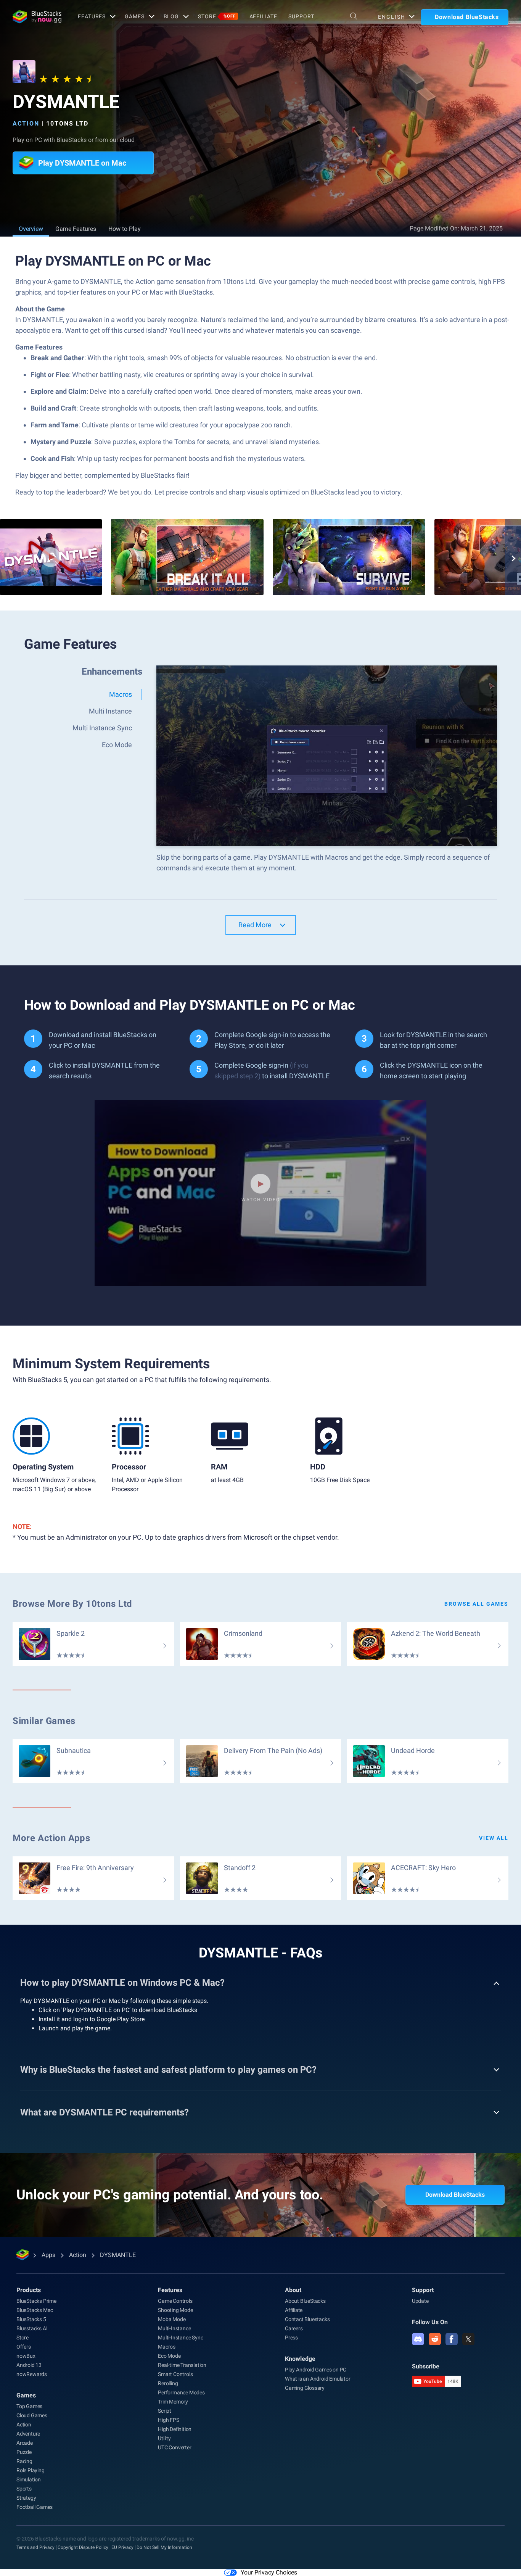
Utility (164, 2438)
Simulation (29, 2479)
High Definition (175, 2429)
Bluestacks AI (32, 2328)
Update (420, 2301)
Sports (24, 2489)
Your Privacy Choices (269, 2572)
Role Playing (31, 2470)
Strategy (26, 2498)
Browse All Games (476, 1604)
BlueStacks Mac (35, 2310)
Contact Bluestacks (307, 2319)
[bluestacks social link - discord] (418, 2339)
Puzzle (24, 2452)
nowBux (26, 2356)
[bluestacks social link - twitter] (468, 2339)
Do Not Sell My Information (164, 2547)
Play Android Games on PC (316, 2370)
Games (134, 16)
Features (92, 16)
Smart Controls (175, 2374)
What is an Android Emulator (318, 2379)
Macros (167, 2347)
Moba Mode (172, 2319)
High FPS (168, 2420)
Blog (171, 16)
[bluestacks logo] (37, 17)
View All (494, 1838)
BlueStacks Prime (36, 2301)
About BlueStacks (305, 2301)
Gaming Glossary (305, 2388)
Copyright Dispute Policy (83, 2547)
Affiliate (263, 16)
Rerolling (168, 2383)
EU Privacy (122, 2547)
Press (291, 2338)
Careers (294, 2328)
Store (217, 16)
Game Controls (175, 2301)
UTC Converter (174, 2447)
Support (301, 16)
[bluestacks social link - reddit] (435, 2339)
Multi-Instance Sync (180, 2338)
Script (165, 2411)
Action (26, 123)
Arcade (25, 2443)
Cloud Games (32, 2415)
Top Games (29, 2406)
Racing (24, 2461)
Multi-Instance (174, 2328)
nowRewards (32, 2374)
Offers (24, 2347)
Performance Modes (181, 2392)
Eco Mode (169, 2356)
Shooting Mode (175, 2310)
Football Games (35, 2507)
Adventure (28, 2434)
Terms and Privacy (35, 2547)
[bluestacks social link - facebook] (452, 2339)
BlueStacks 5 (31, 2319)
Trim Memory (173, 2402)
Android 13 (29, 2365)
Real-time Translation (182, 2365)
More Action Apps (51, 1838)
